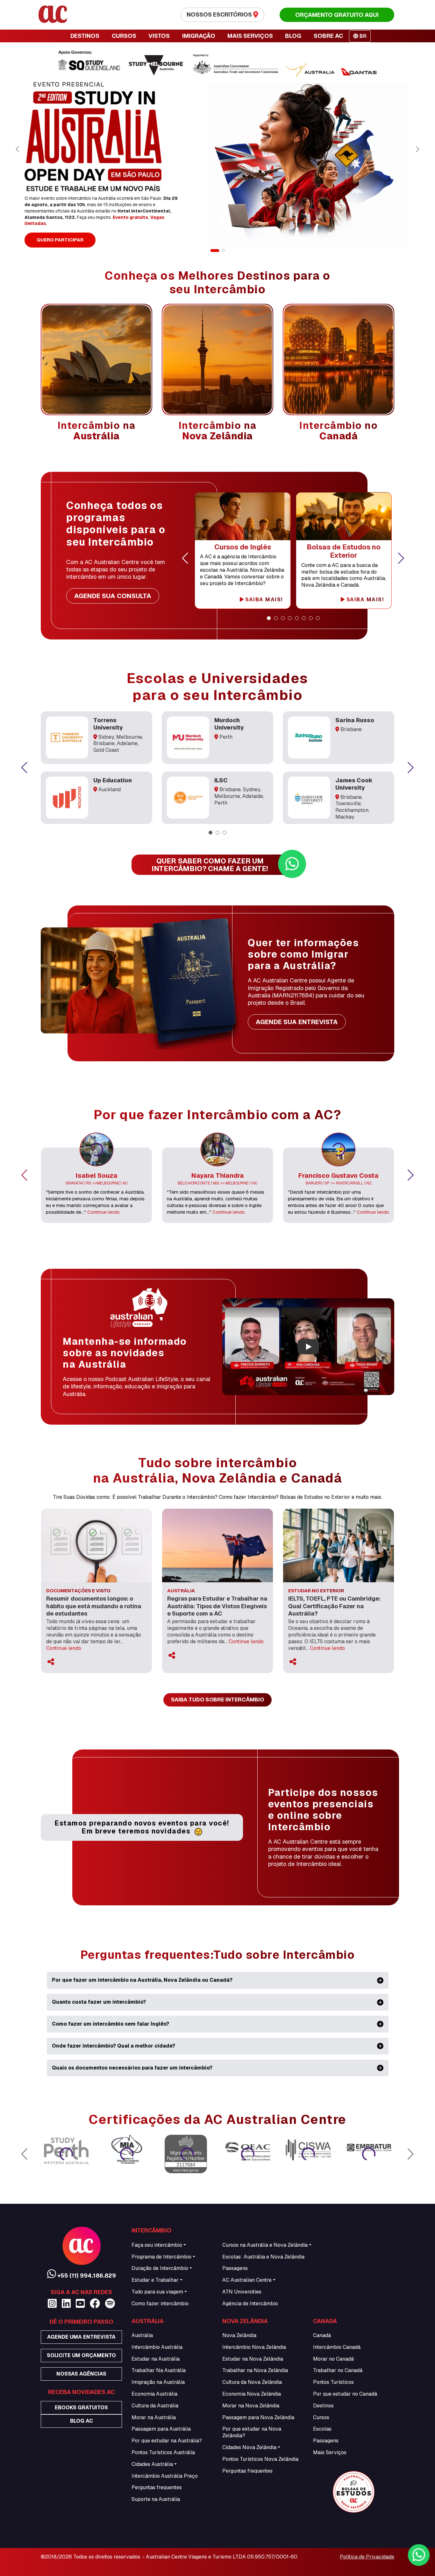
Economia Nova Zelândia (252, 2394)
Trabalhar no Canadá (338, 2370)
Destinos (323, 2406)
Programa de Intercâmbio (161, 2257)
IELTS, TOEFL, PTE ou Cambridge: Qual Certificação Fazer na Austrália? (334, 1606)
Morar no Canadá (333, 2359)
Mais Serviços (330, 2452)
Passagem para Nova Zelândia (258, 2417)
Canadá (322, 2335)
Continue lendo (103, 1212)
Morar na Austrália (154, 2417)
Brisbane (104, 743)
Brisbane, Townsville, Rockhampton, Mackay (352, 807)
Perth (226, 737)
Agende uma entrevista (81, 2337)
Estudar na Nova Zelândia (253, 2359)
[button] (185, 558)
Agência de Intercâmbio (250, 2304)
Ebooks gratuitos (81, 2408)
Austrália (142, 2335)
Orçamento (337, 15)
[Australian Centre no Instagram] (52, 2304)
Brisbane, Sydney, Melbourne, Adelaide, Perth (239, 796)
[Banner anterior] (18, 149)
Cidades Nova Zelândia (249, 2447)
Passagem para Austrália (161, 2429)
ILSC (221, 780)
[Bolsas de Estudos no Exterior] (344, 516)
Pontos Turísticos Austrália (163, 2452)
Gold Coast (106, 750)
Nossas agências (81, 2374)
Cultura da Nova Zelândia (252, 2382)
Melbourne (129, 737)
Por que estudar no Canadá (345, 2394)
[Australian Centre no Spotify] (110, 2304)
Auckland (110, 789)
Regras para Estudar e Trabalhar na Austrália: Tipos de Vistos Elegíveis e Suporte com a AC (217, 1606)
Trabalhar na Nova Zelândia (255, 2370)
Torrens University (108, 724)
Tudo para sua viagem (157, 2292)
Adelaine (127, 743)
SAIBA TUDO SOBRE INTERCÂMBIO (217, 1700)
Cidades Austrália (152, 2464)
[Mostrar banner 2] (220, 251)
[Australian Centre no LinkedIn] (66, 2304)
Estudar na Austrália (156, 2359)
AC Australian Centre (247, 2280)
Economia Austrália (154, 2394)
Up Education (113, 780)
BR (362, 36)
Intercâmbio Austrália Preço (165, 2476)
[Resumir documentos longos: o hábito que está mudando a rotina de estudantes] (96, 1545)
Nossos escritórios (220, 14)
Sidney (106, 737)
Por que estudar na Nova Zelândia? (252, 2432)
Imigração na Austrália (158, 2382)
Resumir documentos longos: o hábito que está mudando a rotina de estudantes (94, 1606)
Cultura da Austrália (155, 2406)
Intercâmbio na (97, 431)
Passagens (235, 2268)
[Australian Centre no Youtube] (80, 2304)
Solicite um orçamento (81, 2355)
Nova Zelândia (239, 2335)
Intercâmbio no (339, 431)
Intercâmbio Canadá (337, 2347)
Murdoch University (229, 724)
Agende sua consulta (113, 596)
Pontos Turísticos (333, 2382)
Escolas (322, 2429)
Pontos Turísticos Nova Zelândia (260, 2459)
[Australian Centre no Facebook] (95, 2304)
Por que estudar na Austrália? (167, 2441)
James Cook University (354, 784)
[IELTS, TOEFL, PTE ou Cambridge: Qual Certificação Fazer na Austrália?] (339, 1545)
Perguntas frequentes (157, 2487)
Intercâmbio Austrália (157, 2347)
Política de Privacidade (367, 2557)
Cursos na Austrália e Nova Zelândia (265, 2245)
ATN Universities (242, 2292)
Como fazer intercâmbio (160, 2304)
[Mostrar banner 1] (212, 251)
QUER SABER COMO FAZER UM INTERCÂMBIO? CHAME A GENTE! (210, 865)
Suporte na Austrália (156, 2499)
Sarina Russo (355, 720)
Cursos (321, 2417)
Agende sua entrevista (297, 1022)
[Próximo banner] (417, 149)
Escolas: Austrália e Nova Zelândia (263, 2257)
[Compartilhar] (51, 1662)
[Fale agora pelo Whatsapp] (419, 2555)
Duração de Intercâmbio (160, 2268)
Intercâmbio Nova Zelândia (254, 2347)
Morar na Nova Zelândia (251, 2406)
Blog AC (82, 2421)
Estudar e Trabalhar (155, 2280)
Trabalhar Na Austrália (159, 2370)
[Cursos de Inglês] (243, 516)
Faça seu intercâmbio (157, 2245)
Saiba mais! (263, 600)
